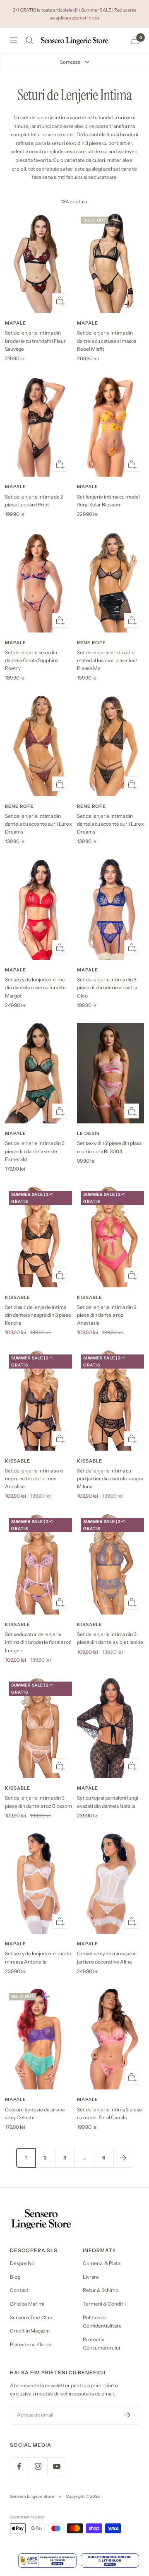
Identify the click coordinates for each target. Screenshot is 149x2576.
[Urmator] (123, 2158)
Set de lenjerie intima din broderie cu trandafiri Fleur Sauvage (35, 341)
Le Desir (88, 1133)
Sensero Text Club (31, 2317)
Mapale (16, 323)
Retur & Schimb (101, 2290)
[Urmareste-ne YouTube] (56, 2466)
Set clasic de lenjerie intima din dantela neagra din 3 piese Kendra (38, 1315)
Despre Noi (23, 2263)
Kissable (18, 1297)
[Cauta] (29, 40)
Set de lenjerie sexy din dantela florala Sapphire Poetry (31, 660)
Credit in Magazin (30, 2331)
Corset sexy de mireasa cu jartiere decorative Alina (107, 1957)
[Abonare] (127, 2415)
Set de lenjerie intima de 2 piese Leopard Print (34, 501)
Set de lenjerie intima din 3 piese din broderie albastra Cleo (107, 987)
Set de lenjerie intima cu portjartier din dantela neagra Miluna (110, 1478)
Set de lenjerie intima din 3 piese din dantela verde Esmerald (35, 1151)
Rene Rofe (91, 643)
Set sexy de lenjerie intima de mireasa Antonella (38, 1957)
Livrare (91, 2277)
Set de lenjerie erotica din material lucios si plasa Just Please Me (107, 660)
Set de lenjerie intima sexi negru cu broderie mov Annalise (34, 1478)
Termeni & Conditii (104, 2304)
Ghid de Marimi (27, 2304)
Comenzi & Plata (102, 2263)
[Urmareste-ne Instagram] (38, 2466)
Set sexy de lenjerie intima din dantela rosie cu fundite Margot (35, 987)
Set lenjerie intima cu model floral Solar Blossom (108, 501)
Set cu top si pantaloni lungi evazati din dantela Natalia (108, 1802)
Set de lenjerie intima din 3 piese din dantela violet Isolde (110, 1638)
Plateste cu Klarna (30, 2344)
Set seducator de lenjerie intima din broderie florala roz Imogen (38, 1642)
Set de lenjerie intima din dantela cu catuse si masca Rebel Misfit (107, 341)
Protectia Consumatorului (101, 2344)
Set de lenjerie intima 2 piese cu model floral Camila (109, 2113)
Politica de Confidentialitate (102, 2322)
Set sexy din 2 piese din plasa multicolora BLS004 (109, 1147)
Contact (19, 2290)
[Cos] (135, 40)
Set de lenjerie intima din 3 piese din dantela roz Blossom (38, 1802)
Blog (15, 2277)
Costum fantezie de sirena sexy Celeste (35, 2113)
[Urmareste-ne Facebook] (19, 2466)
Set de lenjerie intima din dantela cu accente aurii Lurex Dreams (38, 824)
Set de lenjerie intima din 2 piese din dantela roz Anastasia (107, 1315)
